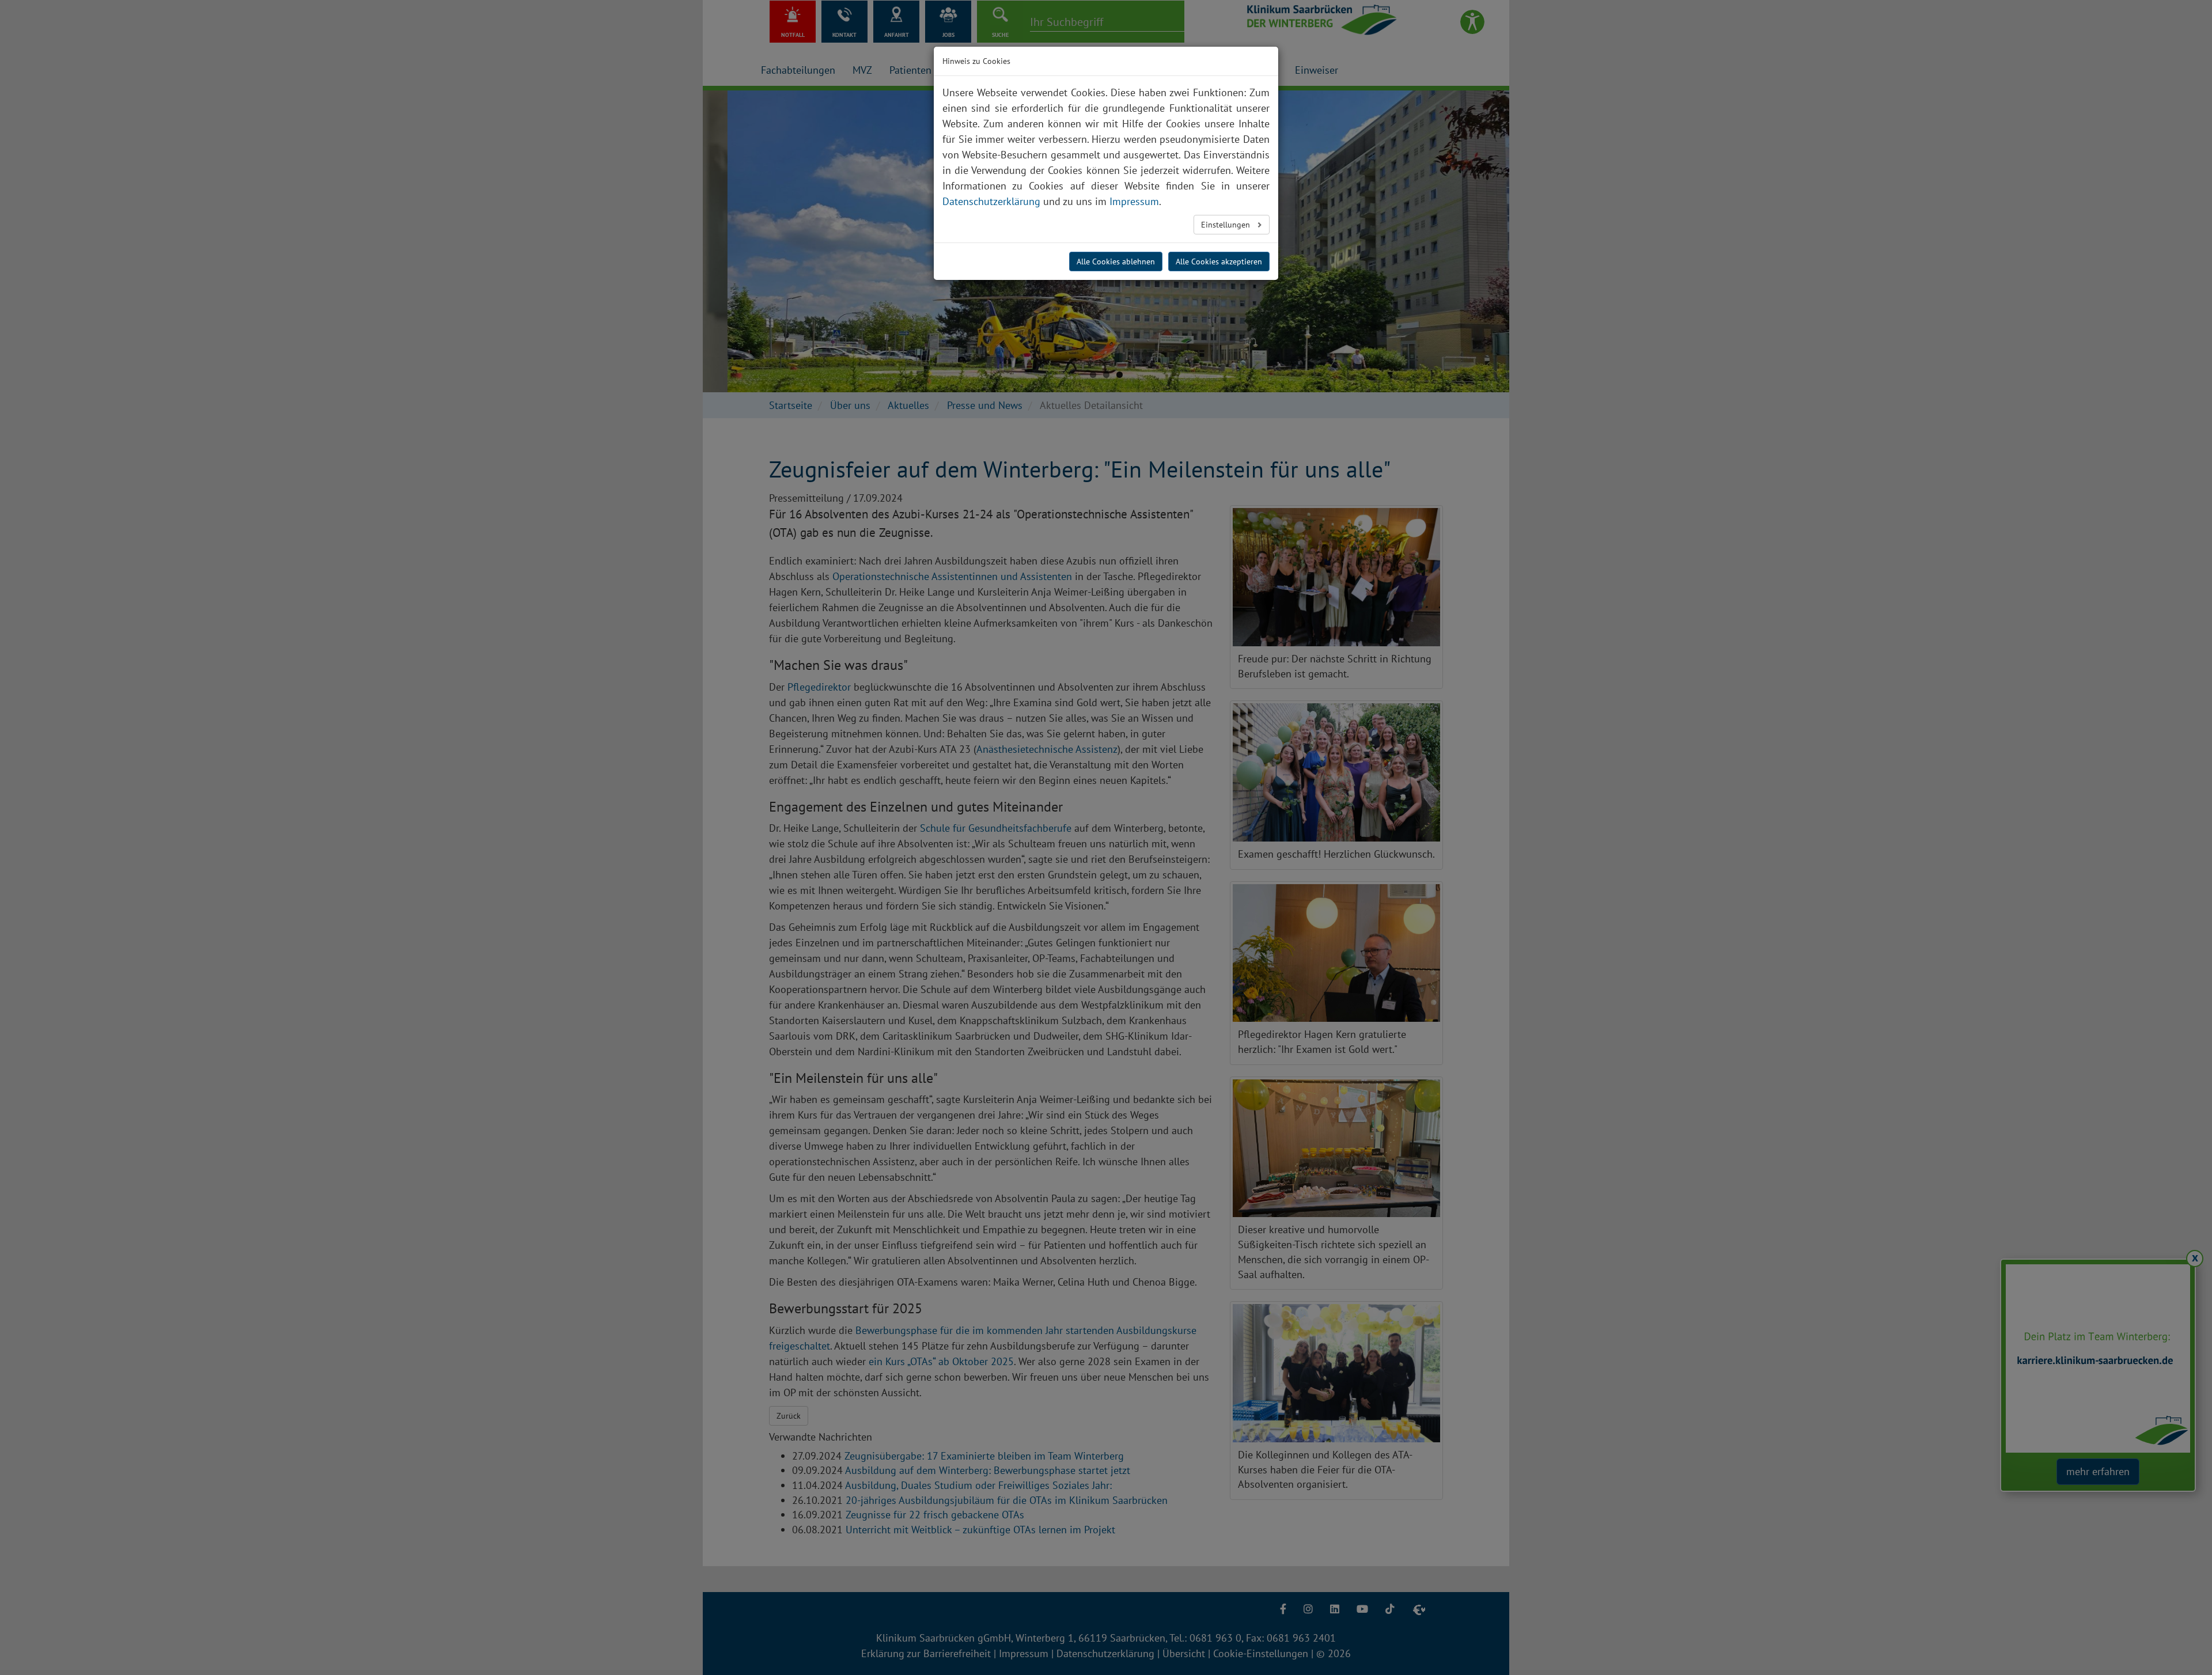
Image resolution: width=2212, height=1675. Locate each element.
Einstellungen (1227, 225)
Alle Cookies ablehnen (1116, 262)
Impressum (1134, 201)
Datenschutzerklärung (991, 201)
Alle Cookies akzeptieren (1219, 262)
